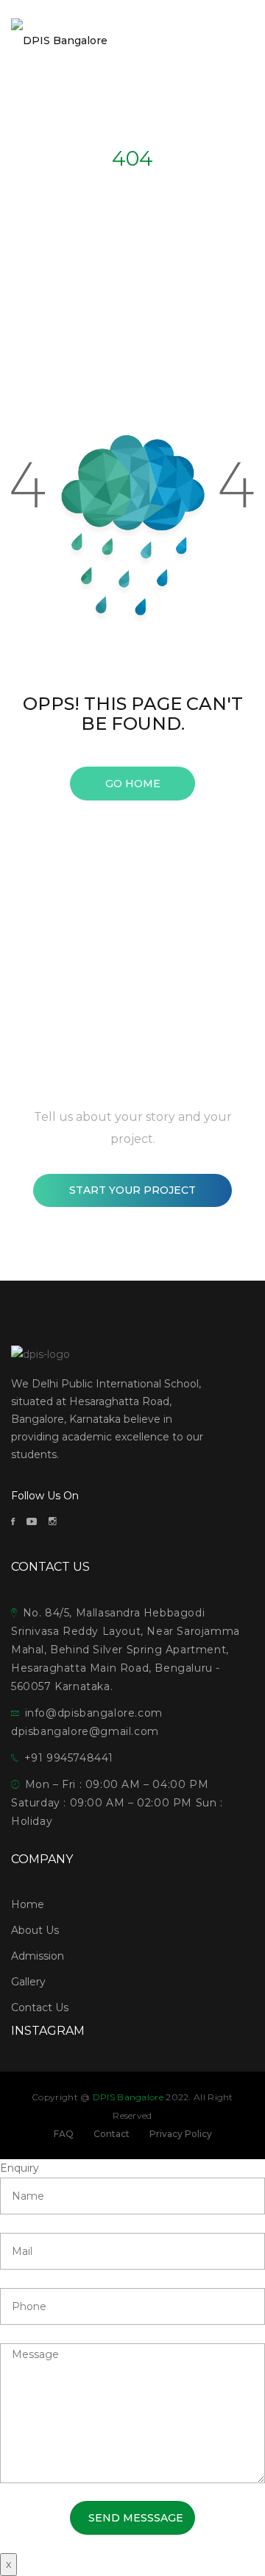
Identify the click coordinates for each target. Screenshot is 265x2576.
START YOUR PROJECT (132, 1190)
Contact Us (40, 2007)
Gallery (28, 1982)
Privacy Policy (181, 2134)
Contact (112, 2134)
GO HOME (133, 784)
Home (28, 1904)
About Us (35, 1930)
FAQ (64, 2134)
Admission (38, 1956)
